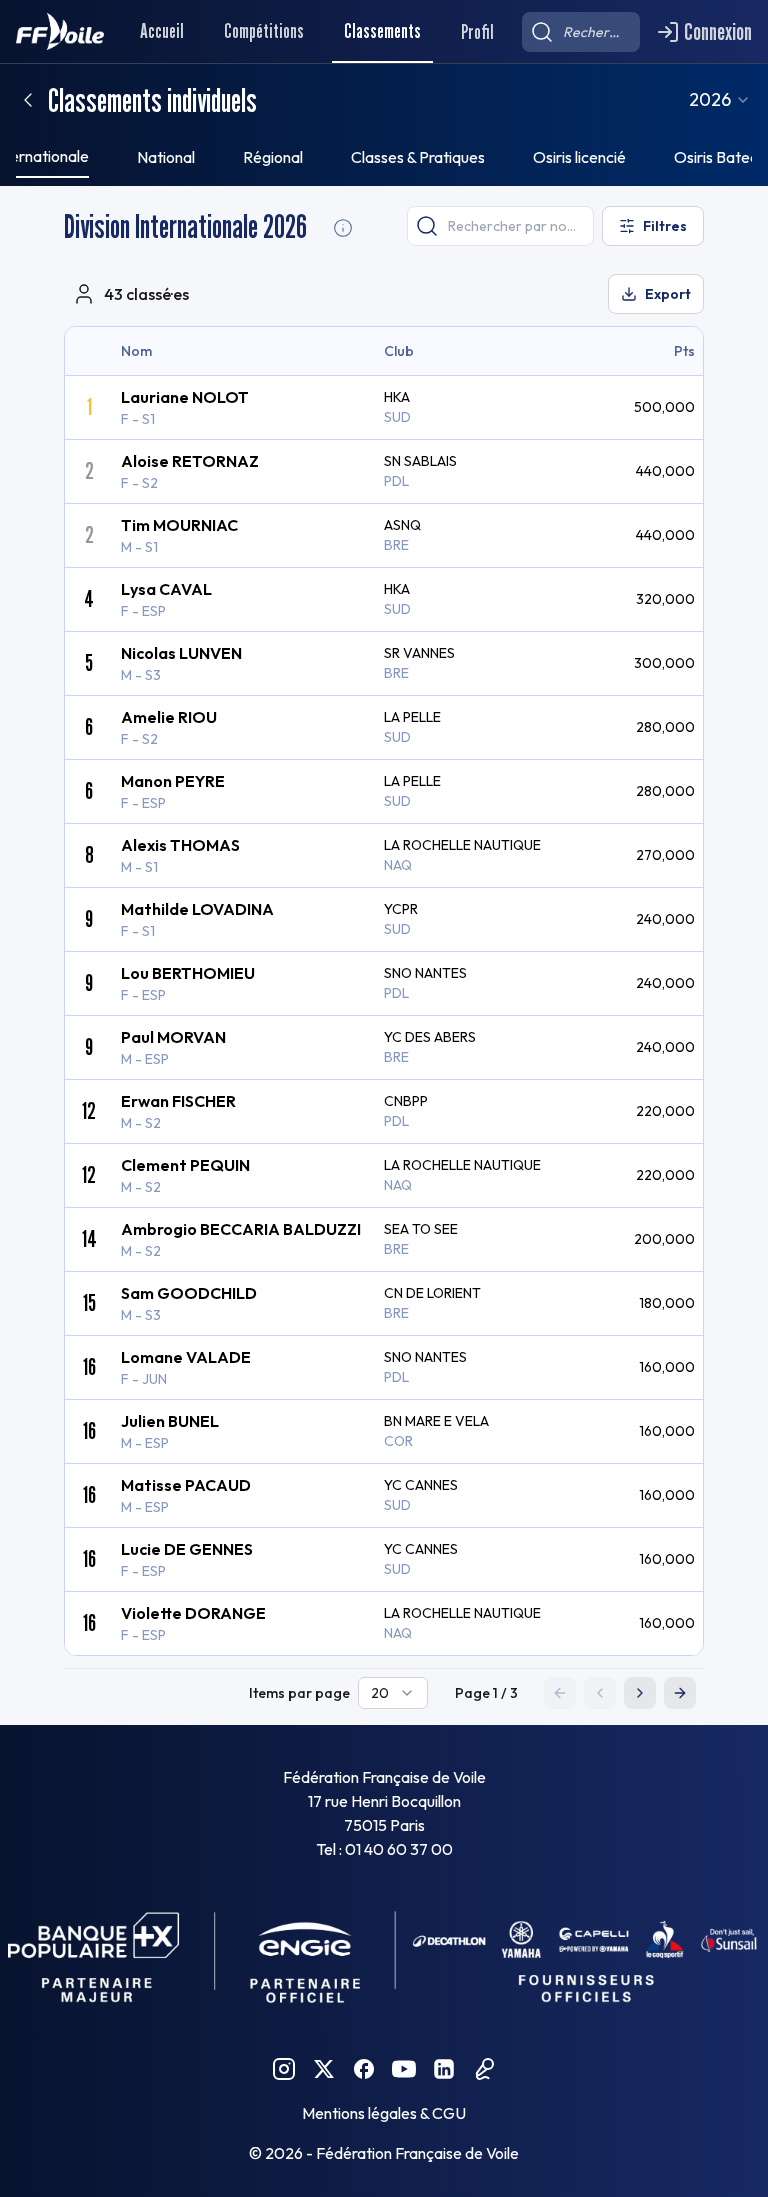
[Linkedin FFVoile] (444, 2069)
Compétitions (264, 31)
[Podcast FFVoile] (484, 2069)
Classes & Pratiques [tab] (418, 157)
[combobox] (720, 100)
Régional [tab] (273, 157)
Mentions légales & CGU (384, 2113)
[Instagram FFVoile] (284, 2069)
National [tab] (166, 157)
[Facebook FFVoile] (364, 2069)
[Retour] (28, 100)
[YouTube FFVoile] (404, 2069)
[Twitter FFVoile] (324, 2069)
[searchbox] (581, 32)
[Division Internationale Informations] (343, 228)
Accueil (162, 31)
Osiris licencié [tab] (579, 157)
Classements (382, 31)
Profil (477, 32)
